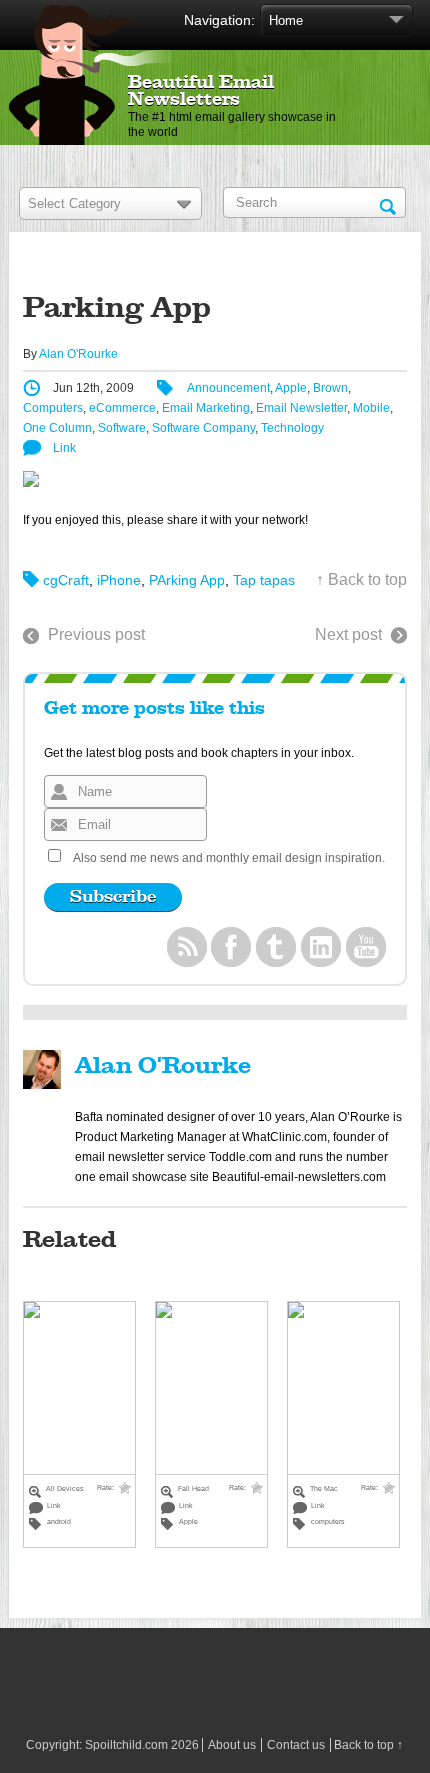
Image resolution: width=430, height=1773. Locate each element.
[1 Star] (125, 1488)
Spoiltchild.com (126, 1745)
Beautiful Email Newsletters (201, 91)
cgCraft (66, 580)
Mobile (371, 408)
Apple (291, 388)
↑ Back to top (361, 579)
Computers (53, 408)
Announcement (228, 388)
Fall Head (193, 1488)
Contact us (296, 1745)
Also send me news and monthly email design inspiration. (229, 858)
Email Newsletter (301, 408)
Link (64, 448)
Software (122, 428)
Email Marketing (206, 408)
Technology (292, 428)
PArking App (187, 580)
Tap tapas (264, 580)
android (59, 1521)
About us (232, 1745)
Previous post (96, 634)
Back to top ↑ (368, 1745)
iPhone (119, 580)
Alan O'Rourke (78, 354)
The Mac (324, 1488)
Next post (348, 634)
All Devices (65, 1488)
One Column (57, 428)
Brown (330, 388)
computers (328, 1521)
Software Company (203, 428)
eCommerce (122, 408)
